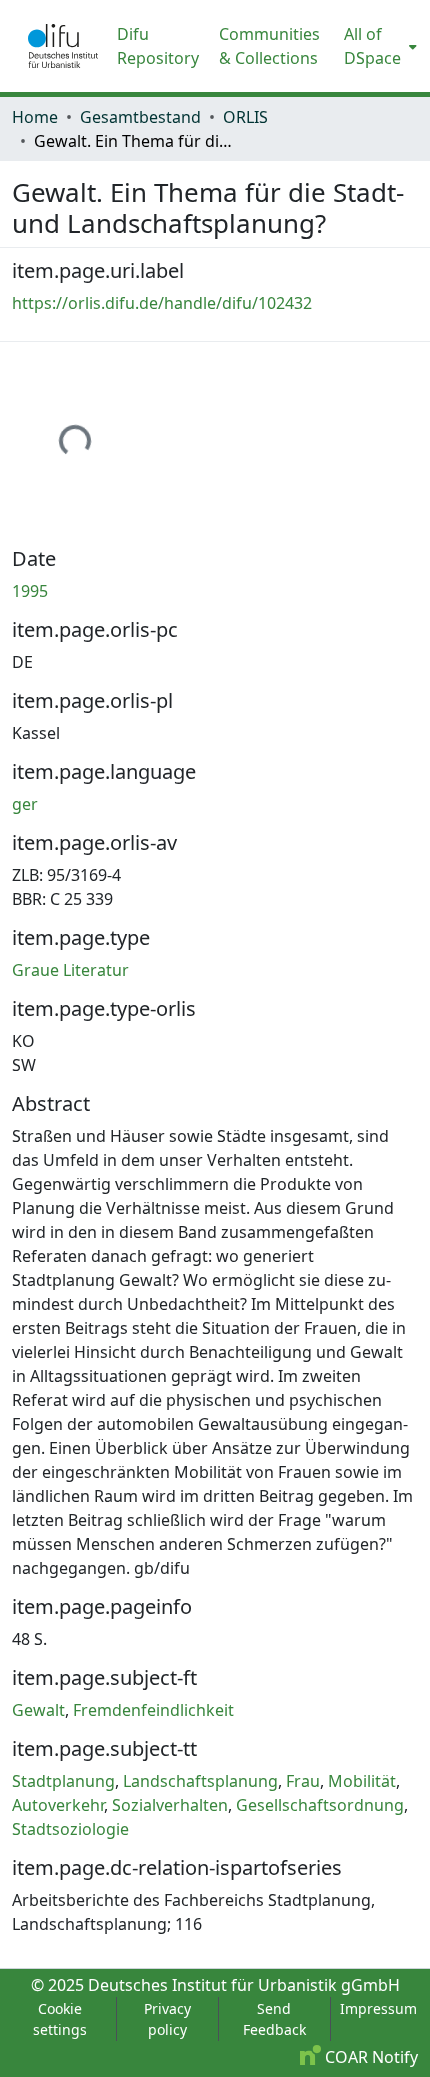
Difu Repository (158, 46)
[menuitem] (378, 46)
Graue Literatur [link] (70, 970)
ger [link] (25, 804)
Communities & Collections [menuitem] (269, 46)
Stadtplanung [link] (63, 1781)
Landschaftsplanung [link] (200, 1781)
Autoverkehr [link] (58, 1805)
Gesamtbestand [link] (140, 117)
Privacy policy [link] (167, 2019)
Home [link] (35, 117)
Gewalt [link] (38, 1710)
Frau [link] (303, 1781)
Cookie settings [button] (60, 2019)
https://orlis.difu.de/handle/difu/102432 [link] (162, 303)
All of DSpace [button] (372, 46)
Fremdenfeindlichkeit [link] (153, 1710)
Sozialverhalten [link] (170, 1805)
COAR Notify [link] (369, 2057)
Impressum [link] (378, 2008)
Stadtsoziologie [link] (70, 1829)
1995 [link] (30, 591)
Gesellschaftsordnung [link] (320, 1805)
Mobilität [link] (362, 1781)
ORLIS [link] (245, 117)
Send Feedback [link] (274, 2019)
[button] (63, 46)
